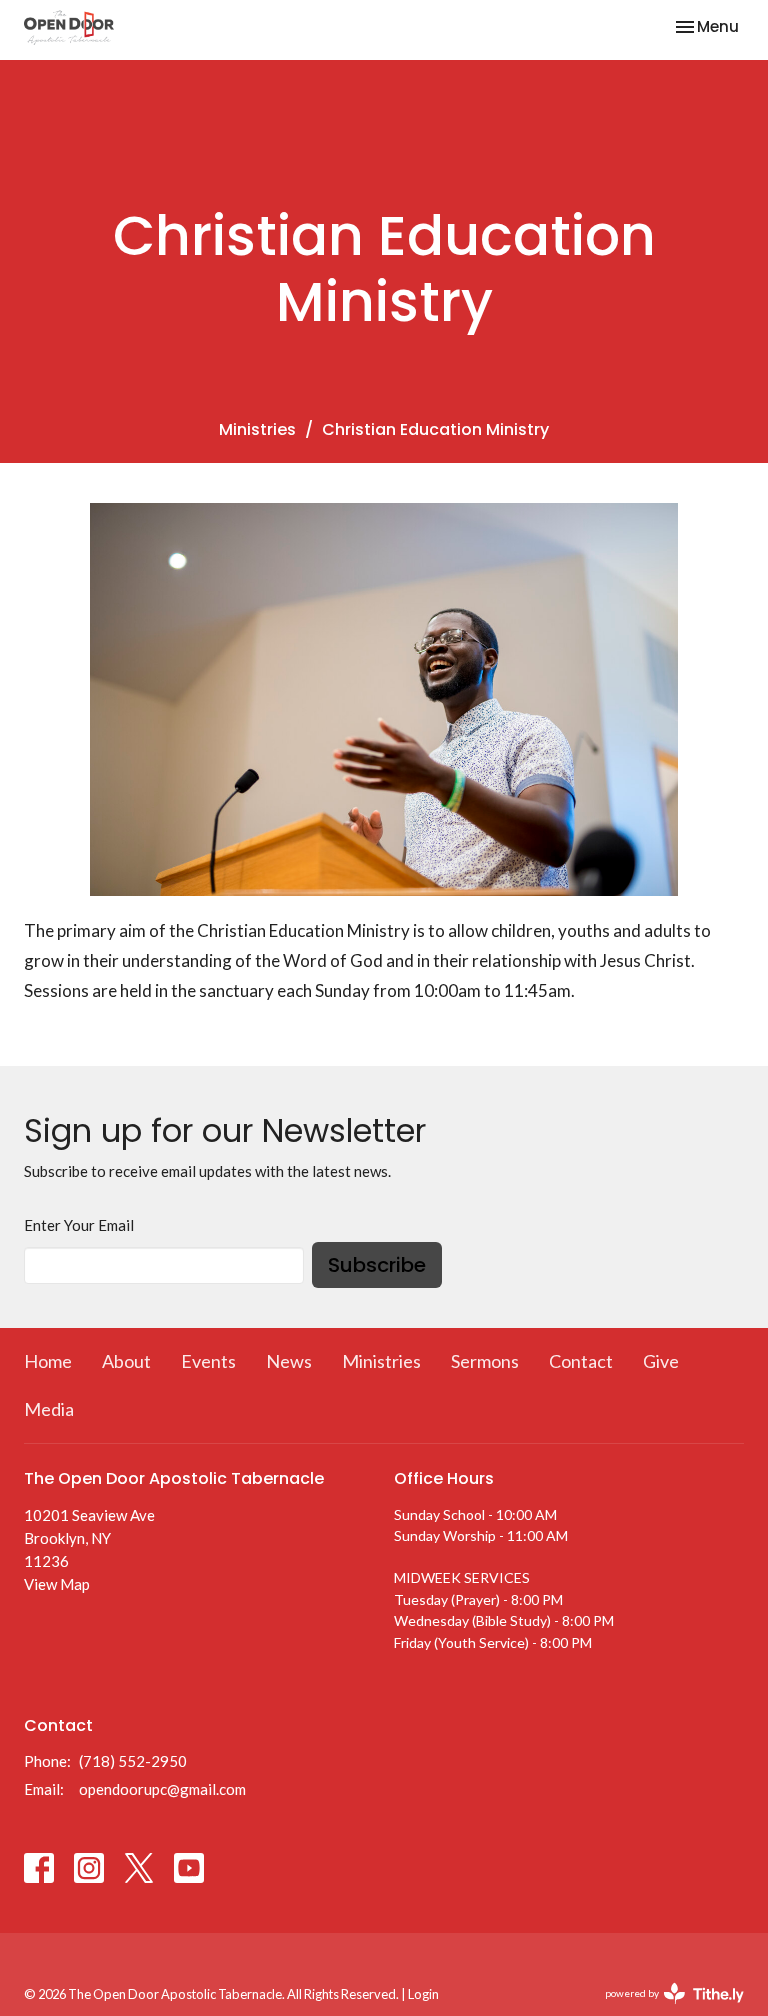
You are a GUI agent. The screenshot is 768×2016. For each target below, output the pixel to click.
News (289, 1361)
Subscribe (377, 1265)
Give (661, 1361)
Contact (581, 1361)
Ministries (257, 429)
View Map (57, 1584)
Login (423, 1994)
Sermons (485, 1361)
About (126, 1361)
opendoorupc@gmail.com (162, 1789)
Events (208, 1361)
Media (49, 1409)
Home (48, 1361)
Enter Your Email (79, 1225)
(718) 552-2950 (133, 1761)
